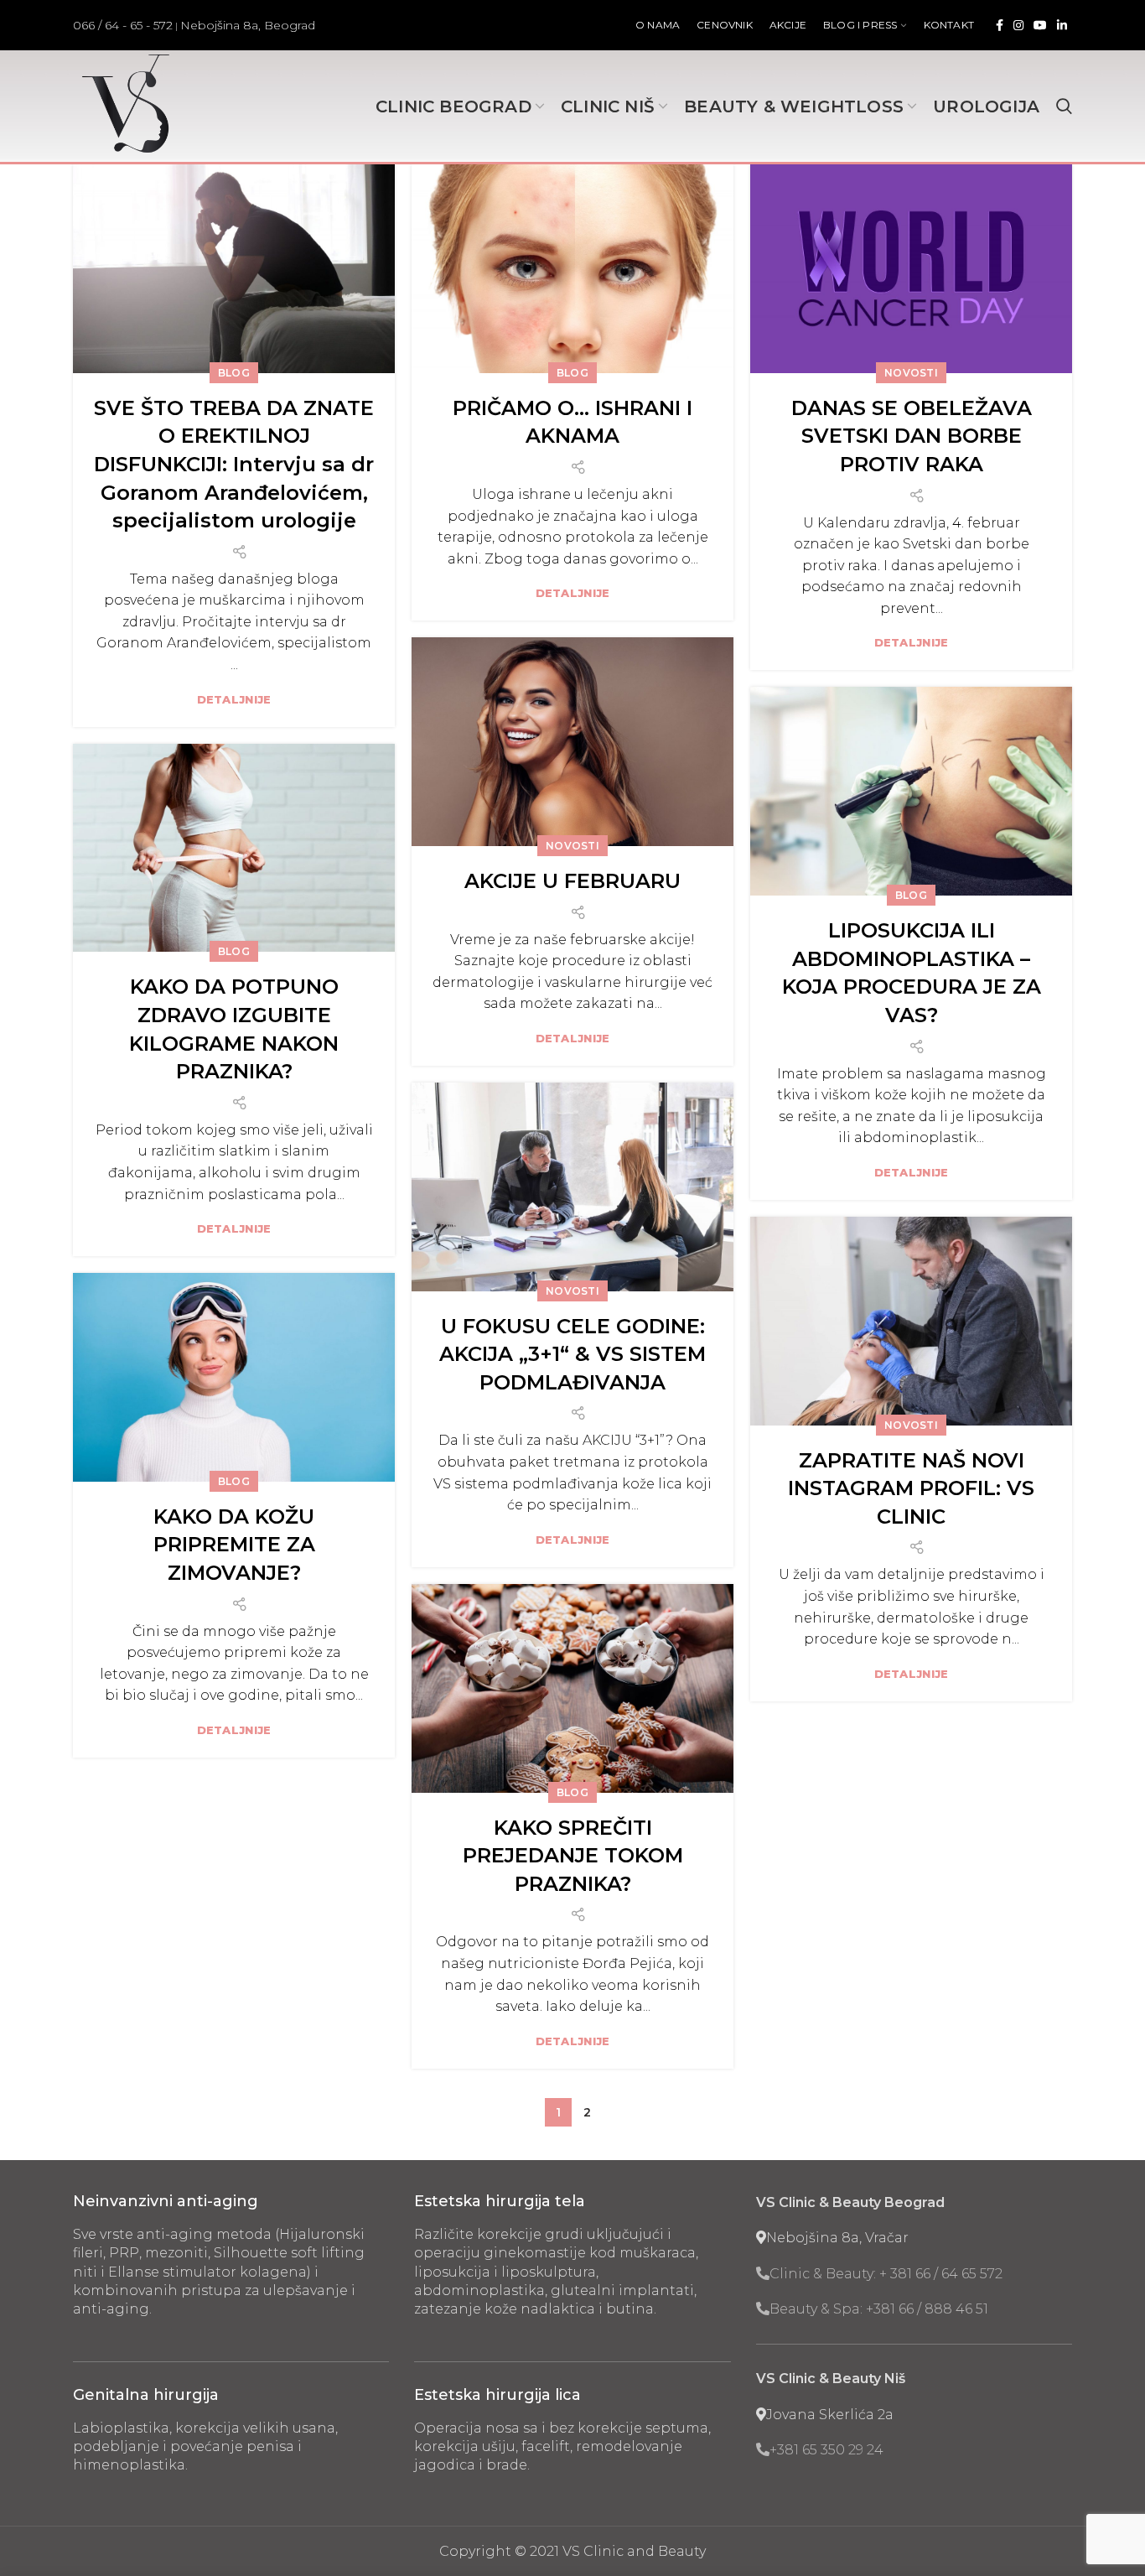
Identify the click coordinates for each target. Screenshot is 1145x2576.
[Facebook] (1000, 25)
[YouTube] (1040, 25)
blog (234, 373)
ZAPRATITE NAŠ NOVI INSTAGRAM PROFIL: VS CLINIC (911, 1488)
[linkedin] (1062, 25)
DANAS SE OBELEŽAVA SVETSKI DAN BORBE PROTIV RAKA (912, 436)
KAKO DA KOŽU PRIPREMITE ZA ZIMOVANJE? (234, 1545)
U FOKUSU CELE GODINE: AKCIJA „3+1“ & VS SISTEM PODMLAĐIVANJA (572, 1354)
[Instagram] (1018, 25)
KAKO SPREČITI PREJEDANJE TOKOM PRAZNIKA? (573, 1856)
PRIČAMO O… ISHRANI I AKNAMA (572, 422)
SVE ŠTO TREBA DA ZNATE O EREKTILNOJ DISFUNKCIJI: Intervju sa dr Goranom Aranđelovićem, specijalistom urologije (234, 464)
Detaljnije (234, 700)
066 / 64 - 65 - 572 (123, 25)
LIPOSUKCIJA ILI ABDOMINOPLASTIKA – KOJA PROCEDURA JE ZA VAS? (912, 973)
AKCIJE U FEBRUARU (572, 881)
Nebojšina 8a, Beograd (248, 25)
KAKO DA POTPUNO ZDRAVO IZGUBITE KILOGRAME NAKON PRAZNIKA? (234, 1029)
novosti (911, 373)
